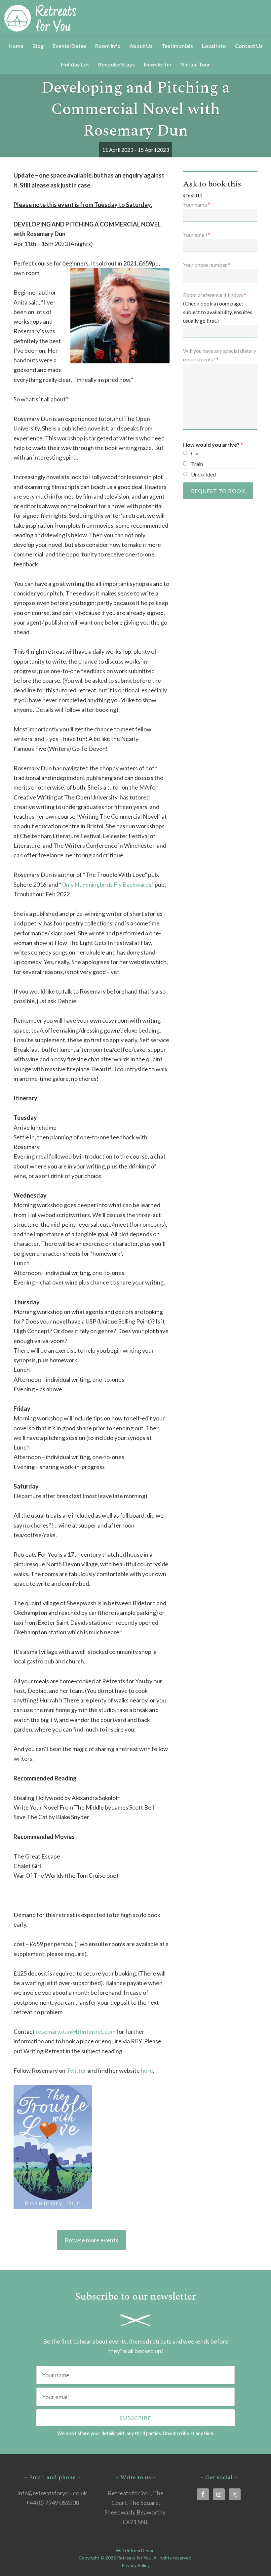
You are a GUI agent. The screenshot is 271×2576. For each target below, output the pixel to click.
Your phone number (207, 265)
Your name (197, 204)
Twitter (76, 2070)
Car (195, 453)
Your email (197, 235)
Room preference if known (215, 295)
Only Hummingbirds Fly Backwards (106, 884)
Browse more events (92, 2240)
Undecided (203, 474)
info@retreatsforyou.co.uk (52, 2493)
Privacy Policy (136, 2565)
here (147, 2070)
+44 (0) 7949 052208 (52, 2503)
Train (197, 464)
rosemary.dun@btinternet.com (76, 2031)
